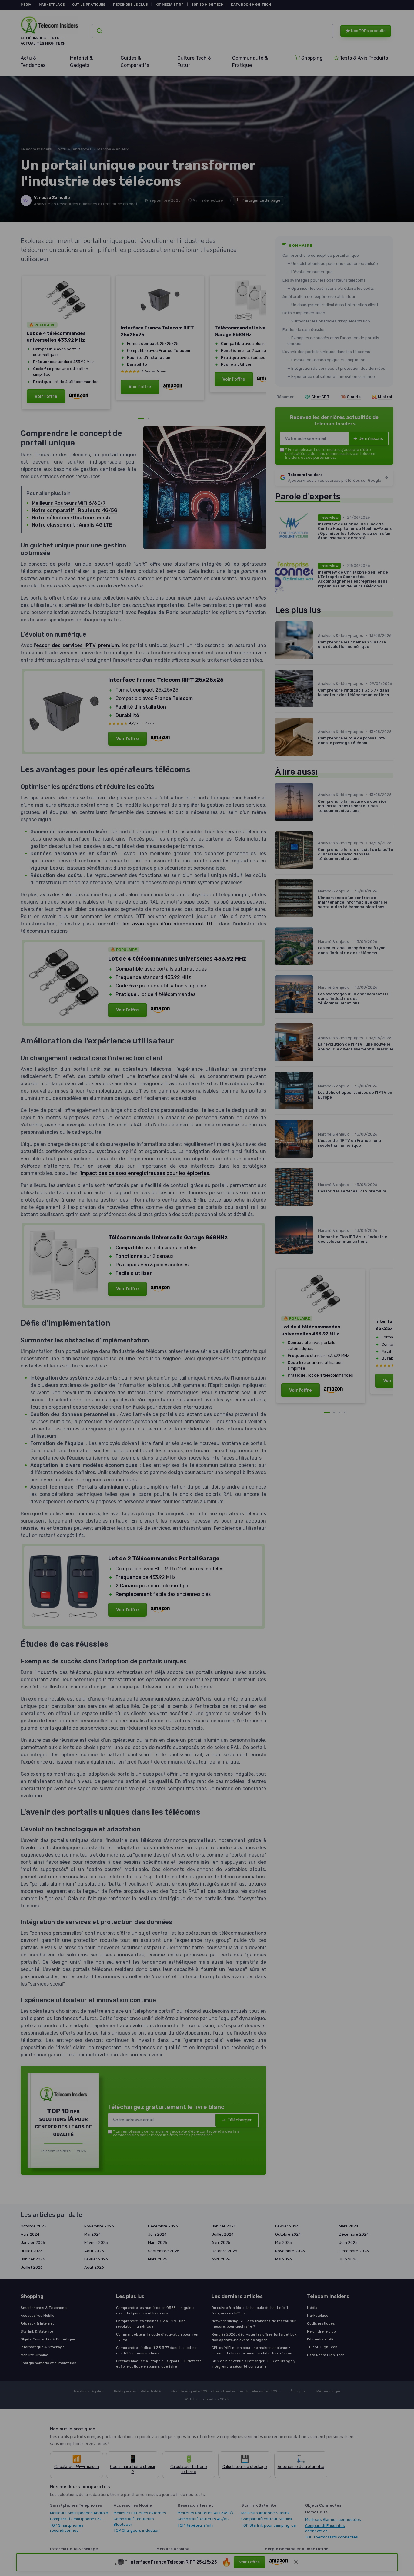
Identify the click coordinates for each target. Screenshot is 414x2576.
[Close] (317, 1113)
